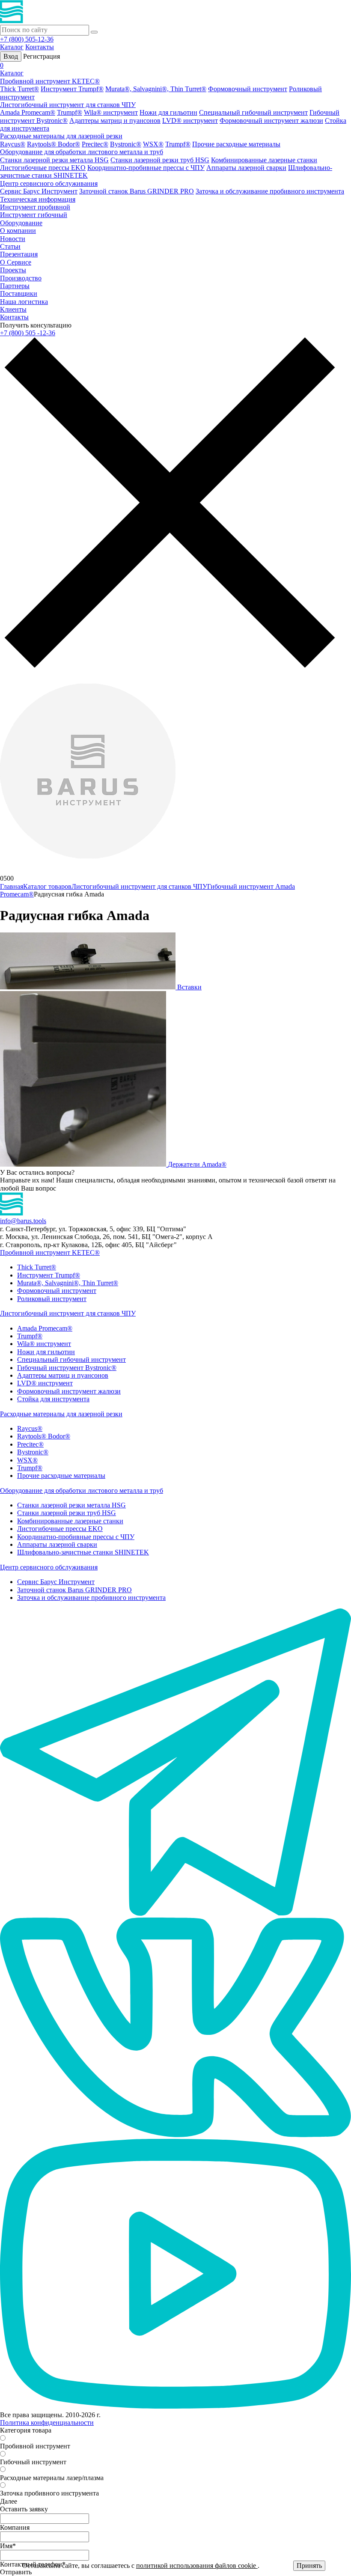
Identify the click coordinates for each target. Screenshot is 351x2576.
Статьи (10, 246)
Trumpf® (70, 112)
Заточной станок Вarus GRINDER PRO (137, 191)
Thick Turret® (19, 89)
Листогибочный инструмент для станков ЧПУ (68, 105)
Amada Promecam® (28, 112)
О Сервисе (16, 262)
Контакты (40, 47)
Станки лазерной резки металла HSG (54, 160)
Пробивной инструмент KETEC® (50, 81)
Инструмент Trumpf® (72, 89)
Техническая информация (38, 199)
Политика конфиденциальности (47, 2423)
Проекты (13, 270)
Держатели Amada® (197, 1164)
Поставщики (19, 293)
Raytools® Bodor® (54, 144)
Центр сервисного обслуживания (49, 183)
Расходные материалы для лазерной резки (61, 136)
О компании (18, 231)
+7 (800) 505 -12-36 (28, 333)
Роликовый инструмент (52, 1299)
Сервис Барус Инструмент (39, 191)
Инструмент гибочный (34, 215)
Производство (21, 278)
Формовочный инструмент (248, 89)
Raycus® (13, 144)
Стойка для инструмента (53, 1399)
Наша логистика (24, 302)
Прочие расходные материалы (236, 144)
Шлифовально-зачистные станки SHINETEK (83, 1552)
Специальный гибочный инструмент (253, 112)
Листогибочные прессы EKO (43, 168)
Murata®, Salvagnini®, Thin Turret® (156, 89)
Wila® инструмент (111, 112)
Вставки (189, 987)
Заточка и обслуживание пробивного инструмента (270, 191)
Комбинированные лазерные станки (264, 160)
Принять (309, 2566)
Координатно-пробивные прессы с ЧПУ (146, 168)
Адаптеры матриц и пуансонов (115, 121)
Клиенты (13, 309)
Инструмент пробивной (35, 207)
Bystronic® (126, 144)
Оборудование (21, 223)
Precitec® (95, 144)
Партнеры (15, 286)
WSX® (153, 144)
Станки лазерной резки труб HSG (160, 160)
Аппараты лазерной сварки (246, 168)
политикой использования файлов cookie (197, 2566)
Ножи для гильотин (168, 112)
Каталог (12, 47)
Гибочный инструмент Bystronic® (67, 1368)
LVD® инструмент (190, 121)
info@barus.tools (23, 1221)
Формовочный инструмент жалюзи (271, 121)
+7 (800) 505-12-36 (27, 39)
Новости (13, 239)
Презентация (19, 254)
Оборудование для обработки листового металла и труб (82, 152)
